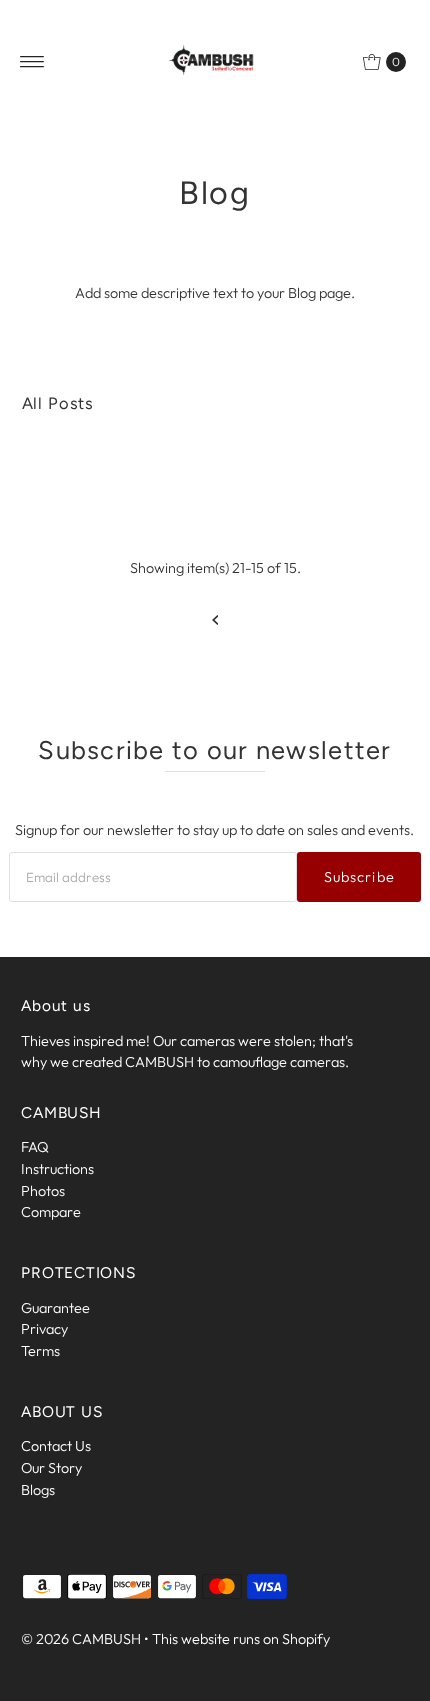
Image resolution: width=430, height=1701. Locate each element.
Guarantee (55, 1308)
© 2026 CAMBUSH (81, 1639)
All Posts (58, 403)
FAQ (35, 1147)
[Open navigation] (32, 62)
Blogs (38, 1490)
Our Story (51, 1468)
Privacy (44, 1329)
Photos (43, 1191)
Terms (40, 1351)
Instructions (57, 1169)
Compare (51, 1212)
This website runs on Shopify (241, 1639)
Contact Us (56, 1446)
